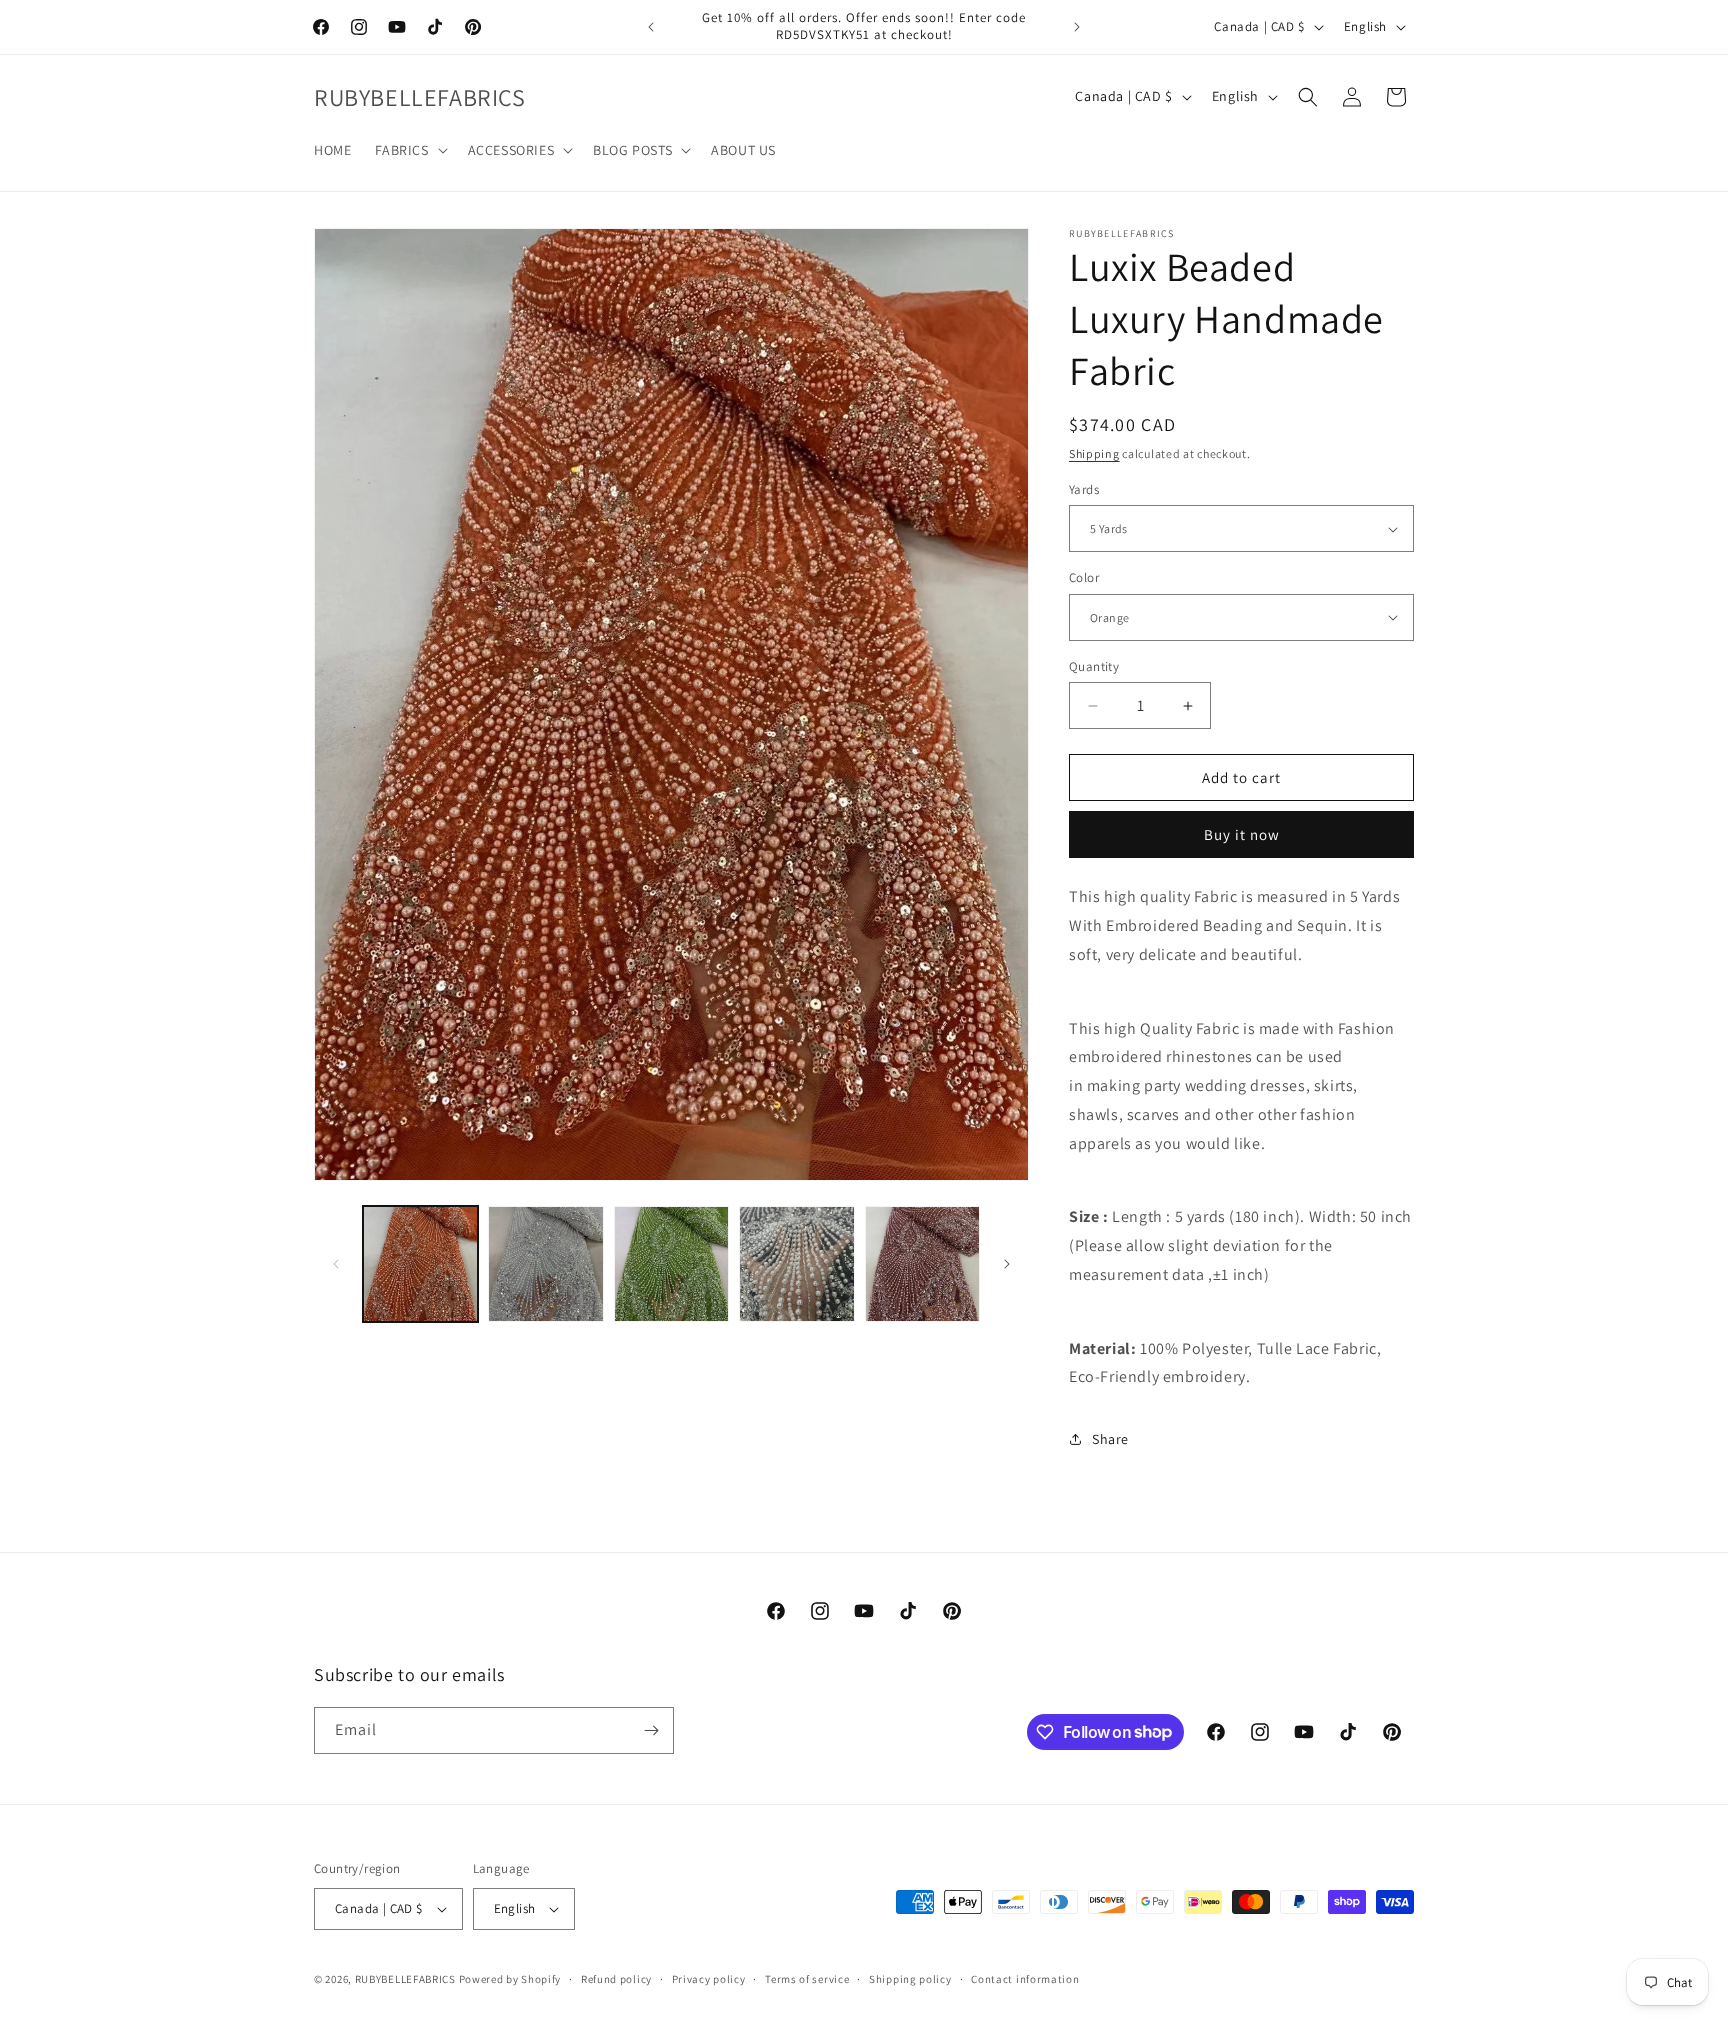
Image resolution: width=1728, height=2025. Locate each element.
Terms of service (807, 1979)
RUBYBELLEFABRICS (405, 1979)
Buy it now (1242, 834)
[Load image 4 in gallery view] (796, 1263)
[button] (409, 150)
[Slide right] (1007, 1264)
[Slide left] (336, 1264)
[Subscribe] (651, 1730)
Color (1084, 577)
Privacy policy (709, 1979)
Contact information (1025, 1979)
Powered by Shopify (510, 1979)
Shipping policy (910, 1979)
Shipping (1094, 453)
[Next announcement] (1077, 27)
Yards (1084, 489)
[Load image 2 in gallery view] (545, 1263)
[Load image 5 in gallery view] (922, 1263)
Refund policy (616, 1979)
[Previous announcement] (651, 27)
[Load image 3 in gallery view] (671, 1263)
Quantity (1094, 666)
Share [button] (1110, 1439)
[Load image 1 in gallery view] (420, 1263)
